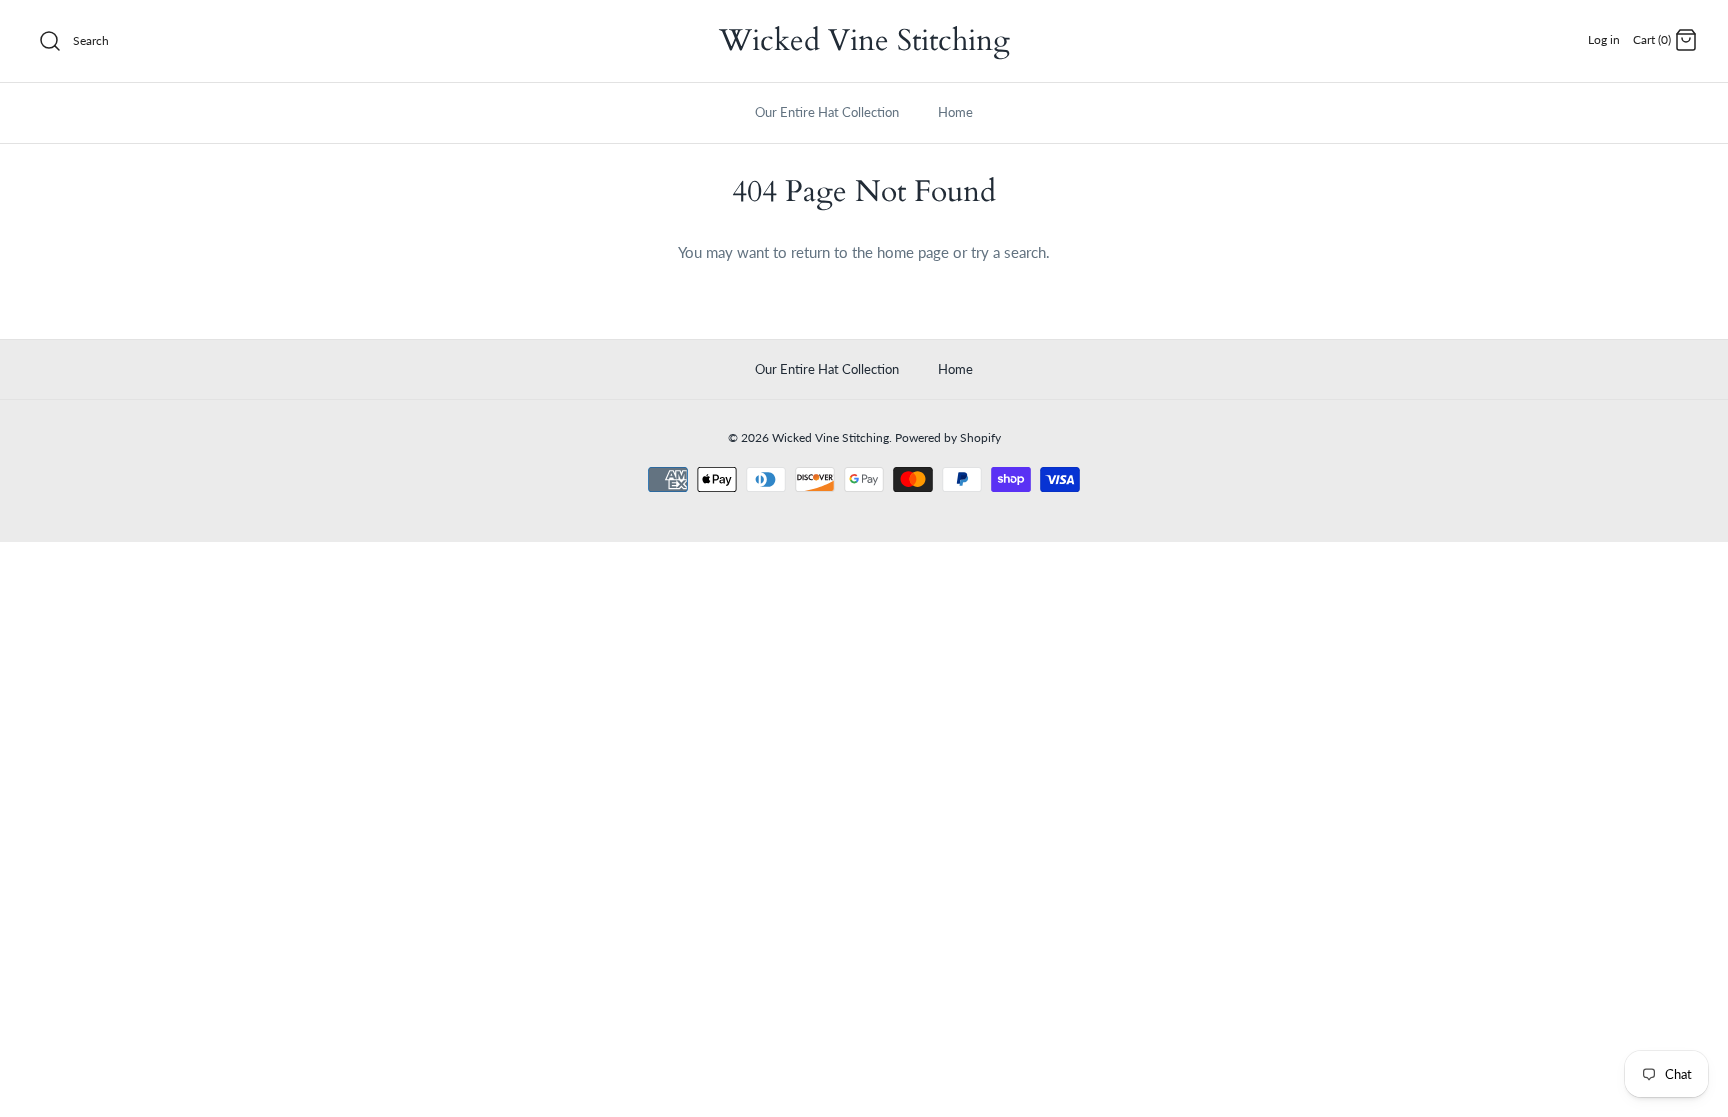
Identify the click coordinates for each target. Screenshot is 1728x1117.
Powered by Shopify (948, 437)
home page (913, 252)
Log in (1604, 39)
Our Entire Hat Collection (827, 112)
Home (955, 112)
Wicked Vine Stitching (830, 437)
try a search (1008, 252)
